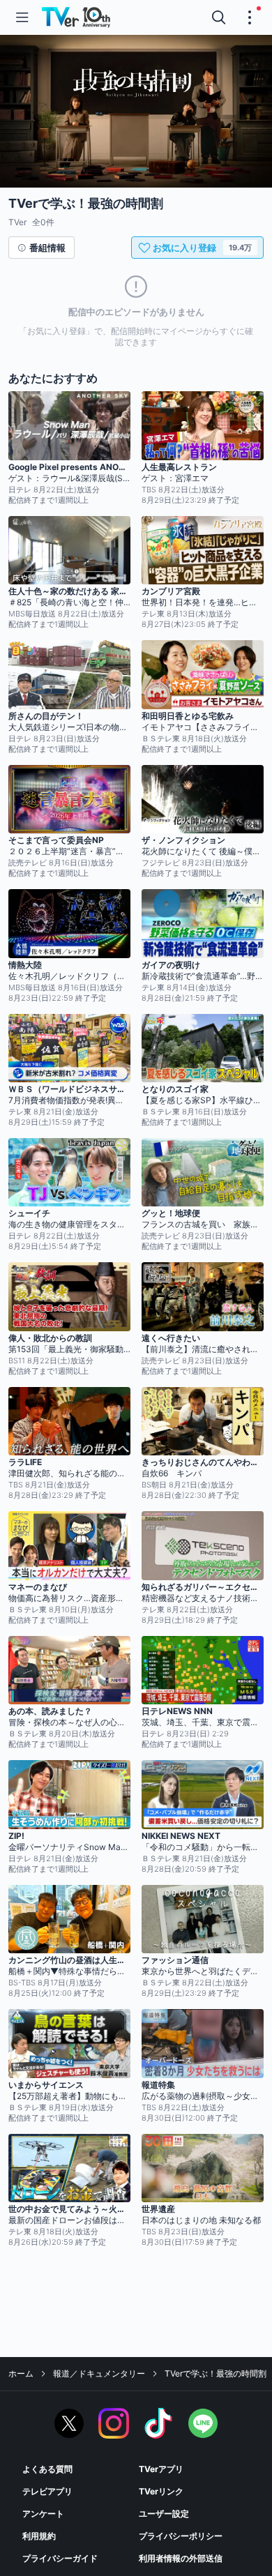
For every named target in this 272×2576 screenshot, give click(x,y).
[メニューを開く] (22, 17)
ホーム (21, 2373)
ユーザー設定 (164, 2514)
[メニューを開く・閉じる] (250, 17)
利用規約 (39, 2536)
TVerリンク (161, 2491)
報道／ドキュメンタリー (99, 2373)
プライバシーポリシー (181, 2536)
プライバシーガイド (60, 2558)
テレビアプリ (47, 2491)
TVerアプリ (161, 2469)
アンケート (43, 2514)
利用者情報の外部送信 (181, 2558)
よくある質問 (47, 2469)
